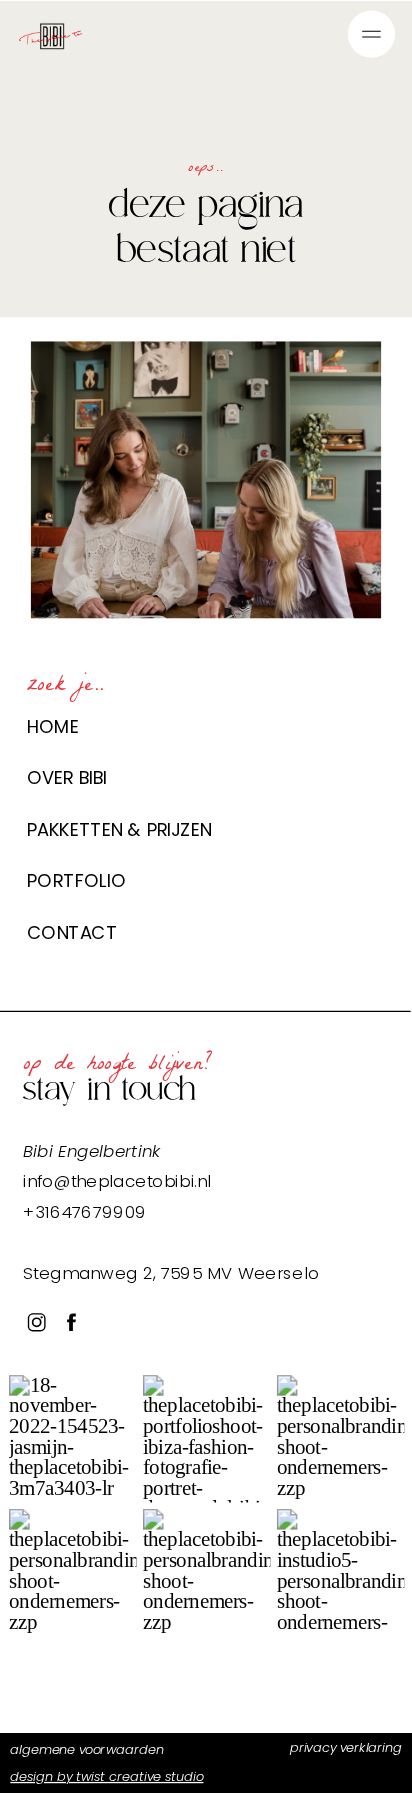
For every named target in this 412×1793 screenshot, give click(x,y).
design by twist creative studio (106, 1775)
